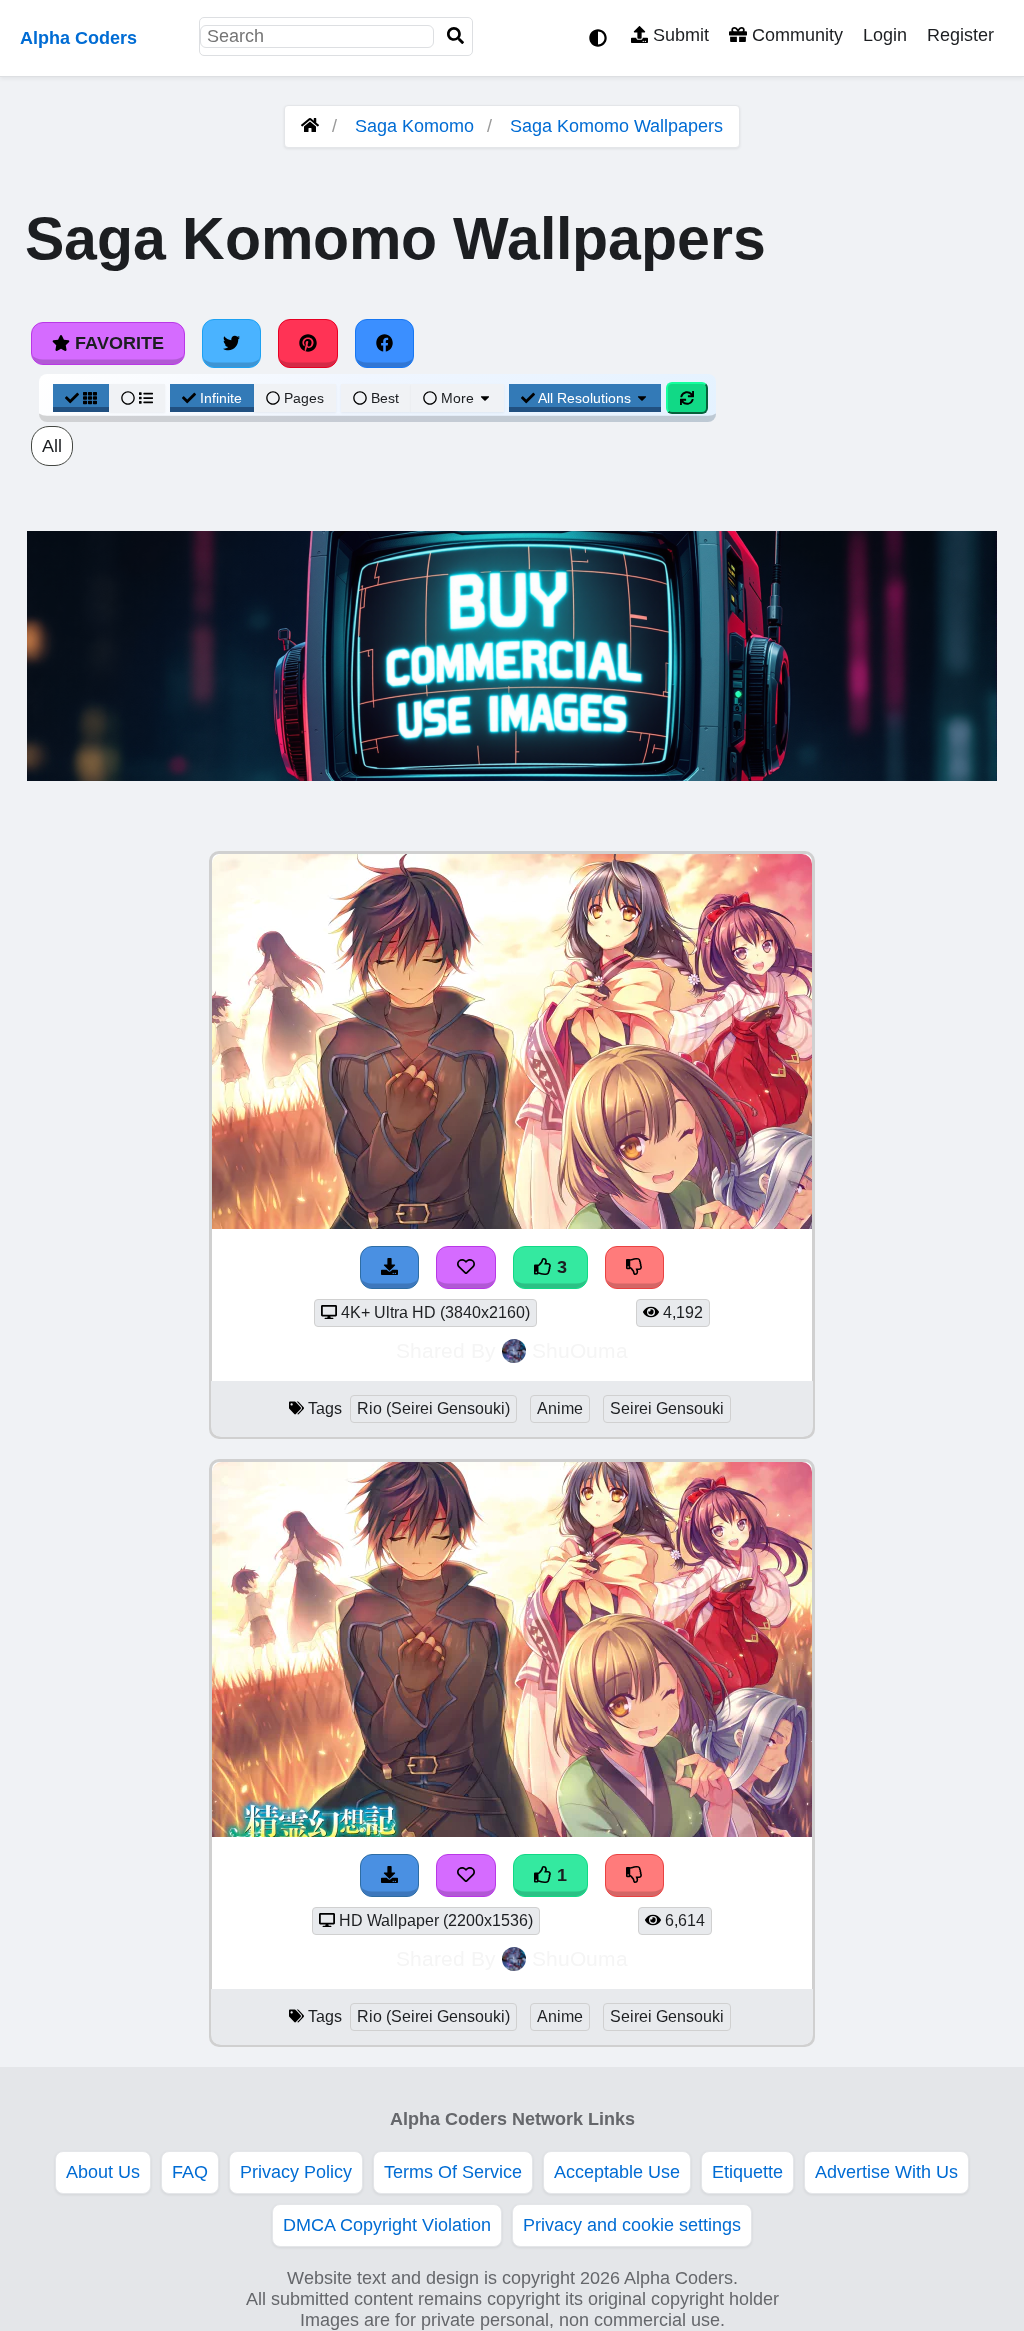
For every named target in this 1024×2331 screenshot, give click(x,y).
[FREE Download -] (390, 1875)
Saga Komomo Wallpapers (616, 126)
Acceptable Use (617, 2172)
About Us (103, 2172)
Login (885, 35)
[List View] (137, 398)
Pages (304, 398)
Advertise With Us (886, 2172)
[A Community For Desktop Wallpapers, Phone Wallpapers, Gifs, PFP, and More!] (310, 126)
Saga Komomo (414, 126)
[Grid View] (81, 398)
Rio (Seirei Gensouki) (433, 1408)
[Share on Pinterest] (308, 343)
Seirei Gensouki (667, 1408)
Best (383, 398)
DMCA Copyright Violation (387, 2225)
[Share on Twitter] (232, 343)
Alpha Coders (78, 38)
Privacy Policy (296, 2172)
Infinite (221, 398)
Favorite (117, 343)
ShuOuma (580, 1350)
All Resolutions (585, 398)
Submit (678, 35)
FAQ (190, 2172)
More (457, 398)
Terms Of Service (453, 2172)
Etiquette (747, 2172)
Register (960, 35)
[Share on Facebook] (385, 343)
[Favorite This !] (466, 1875)
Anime (560, 1408)
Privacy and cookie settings (632, 2225)
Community (795, 35)
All (52, 446)
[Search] (456, 36)
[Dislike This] (635, 1875)
